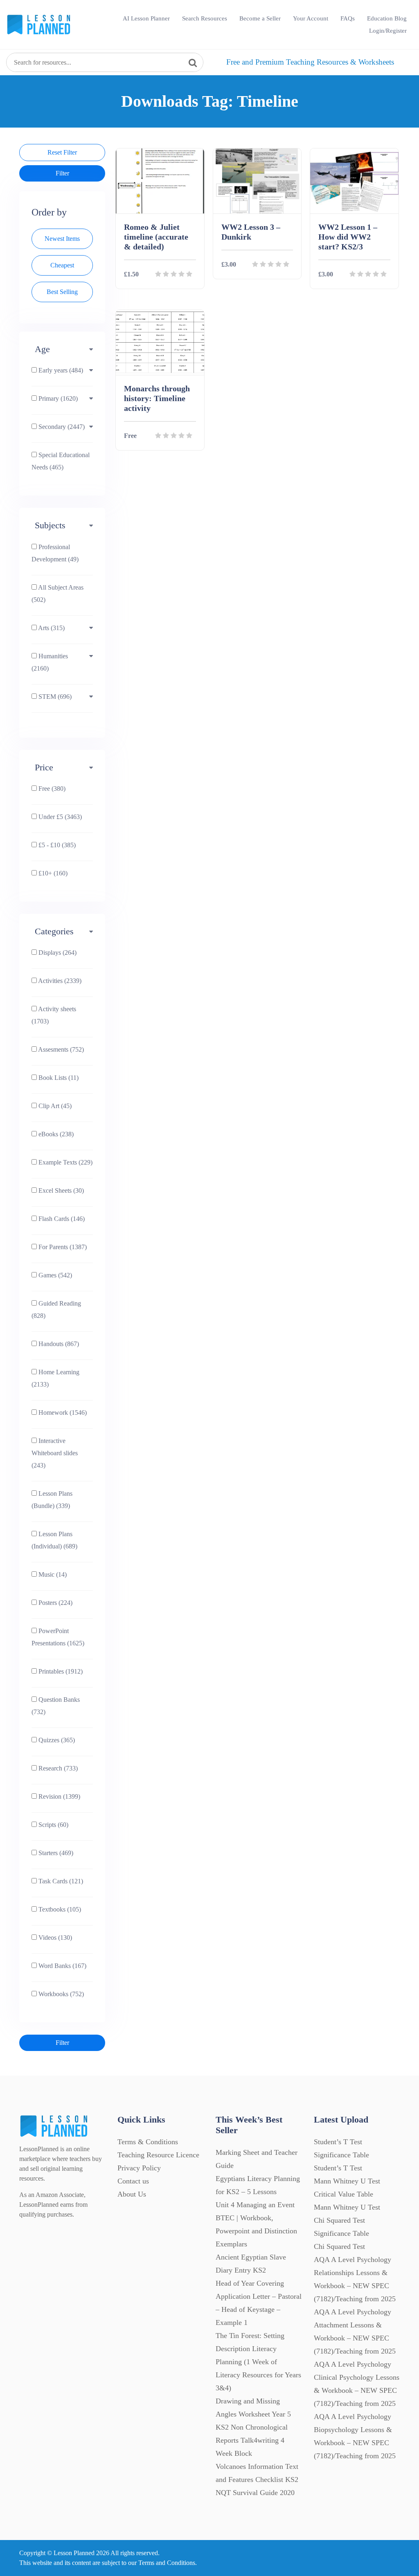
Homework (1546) (62, 1413)
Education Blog (387, 18)
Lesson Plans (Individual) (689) (54, 1540)
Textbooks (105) (59, 1909)
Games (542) (54, 1275)
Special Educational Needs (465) (61, 461)
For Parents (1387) (62, 1247)
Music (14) (52, 1574)
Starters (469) (55, 1853)
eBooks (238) (55, 1134)
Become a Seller (260, 18)
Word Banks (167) (62, 1966)
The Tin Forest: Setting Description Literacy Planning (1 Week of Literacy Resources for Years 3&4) (258, 2362)
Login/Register (388, 31)
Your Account (311, 18)
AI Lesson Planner (146, 18)
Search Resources (205, 18)
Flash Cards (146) (61, 1219)
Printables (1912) (60, 1671)
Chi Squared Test (339, 2246)
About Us (132, 2194)
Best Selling (62, 292)
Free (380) (51, 789)
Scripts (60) (53, 1825)
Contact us (133, 2181)
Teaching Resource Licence (158, 2155)
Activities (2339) (59, 981)
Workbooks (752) (60, 1994)
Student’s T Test (338, 2168)
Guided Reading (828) (56, 1309)
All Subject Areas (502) (57, 594)
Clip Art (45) (54, 1106)
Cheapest (62, 265)
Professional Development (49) (55, 553)
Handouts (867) (58, 1344)
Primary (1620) (57, 398)
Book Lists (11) (58, 1078)
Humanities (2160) (50, 662)
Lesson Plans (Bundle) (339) (52, 1500)
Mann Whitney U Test (347, 2207)
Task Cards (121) (60, 1881)
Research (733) (57, 1768)
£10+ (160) (52, 873)
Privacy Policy (139, 2168)
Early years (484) (60, 370)
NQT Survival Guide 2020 (255, 2493)
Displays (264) (57, 953)
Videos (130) (54, 1938)
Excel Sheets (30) (60, 1190)
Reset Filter (62, 152)
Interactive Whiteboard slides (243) (55, 1453)
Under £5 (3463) (59, 817)
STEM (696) (54, 697)
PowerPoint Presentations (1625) (58, 1637)
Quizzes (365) (56, 1740)
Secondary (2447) (61, 427)
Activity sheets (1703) (54, 1015)
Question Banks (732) (56, 1706)
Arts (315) (51, 628)
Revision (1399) (59, 1796)
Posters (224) (55, 1603)
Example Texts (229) (65, 1162)
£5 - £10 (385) (56, 845)
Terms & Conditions (148, 2142)
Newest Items (62, 239)
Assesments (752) (60, 1049)
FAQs (348, 18)
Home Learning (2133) (55, 1378)
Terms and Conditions (167, 2563)
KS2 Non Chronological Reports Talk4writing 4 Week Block (252, 2440)
